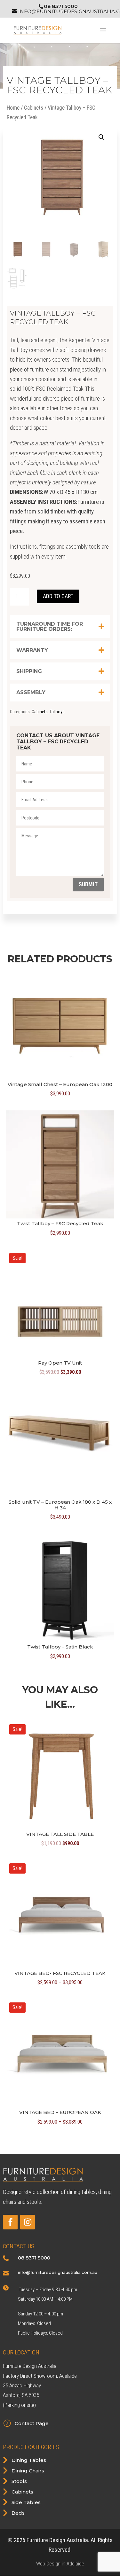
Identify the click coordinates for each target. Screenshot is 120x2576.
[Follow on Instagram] (28, 2222)
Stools (19, 2481)
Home (13, 108)
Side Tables (26, 2502)
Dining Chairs (28, 2471)
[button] (101, 137)
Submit (88, 884)
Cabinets (34, 108)
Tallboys (57, 712)
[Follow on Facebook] (10, 2222)
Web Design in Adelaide (60, 2564)
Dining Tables (29, 2460)
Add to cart (58, 596)
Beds (18, 2513)
